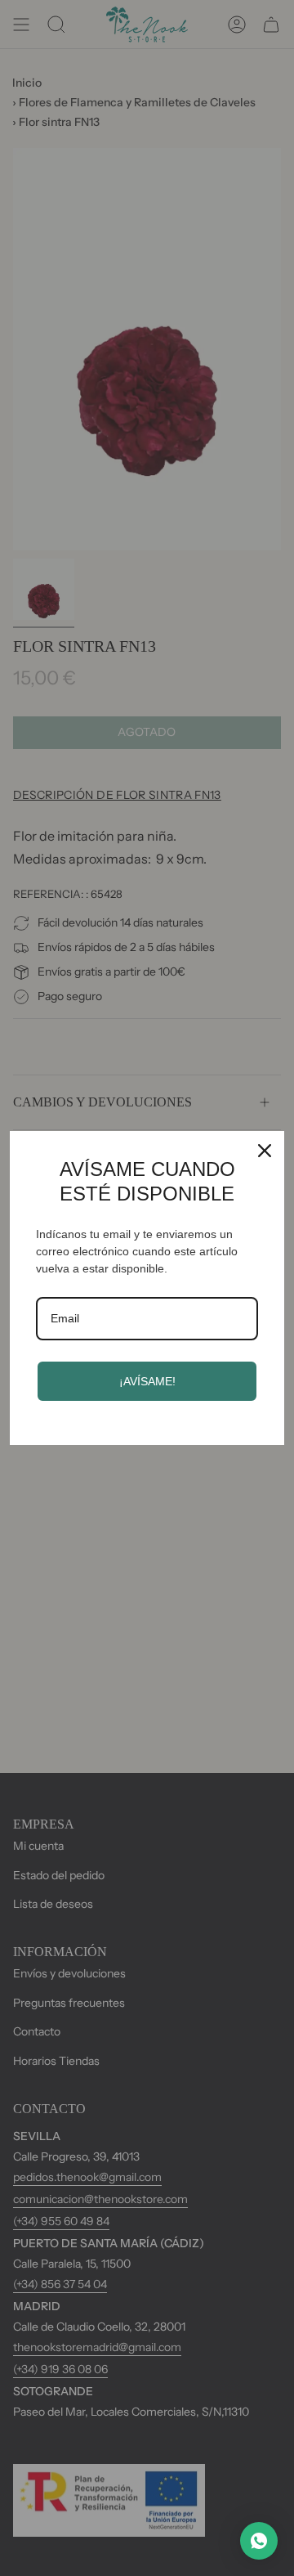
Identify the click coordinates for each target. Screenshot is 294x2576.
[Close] (265, 1151)
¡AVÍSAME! (147, 1381)
